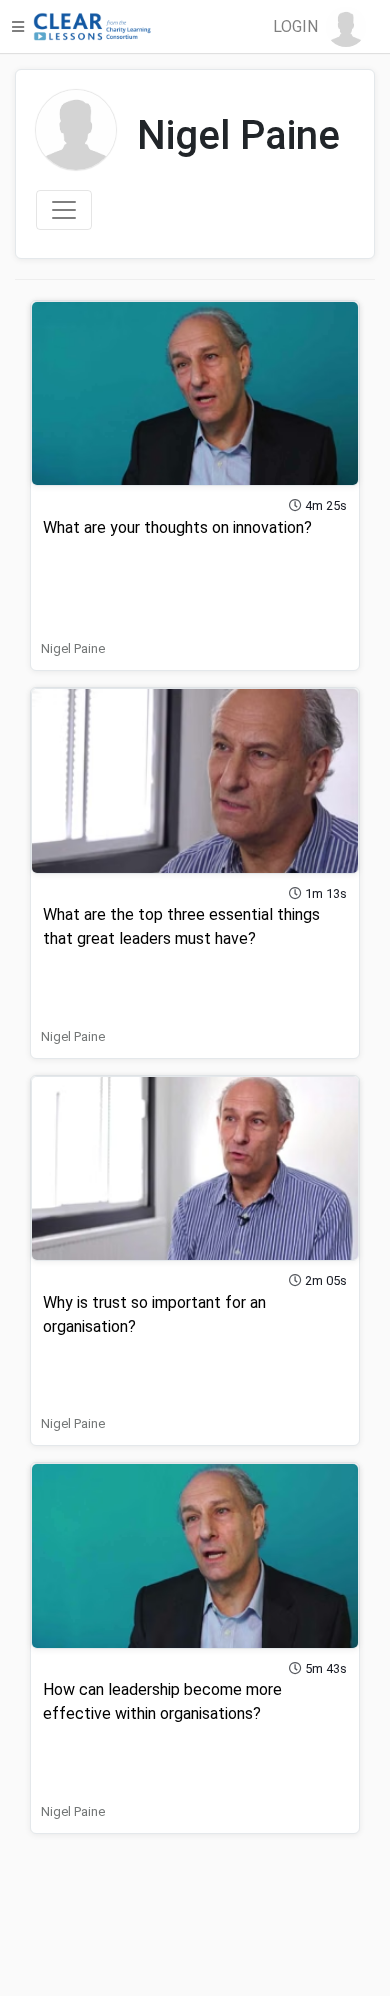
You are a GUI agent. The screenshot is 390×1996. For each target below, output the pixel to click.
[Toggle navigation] (64, 210)
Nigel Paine (73, 648)
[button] (319, 27)
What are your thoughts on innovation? (177, 527)
